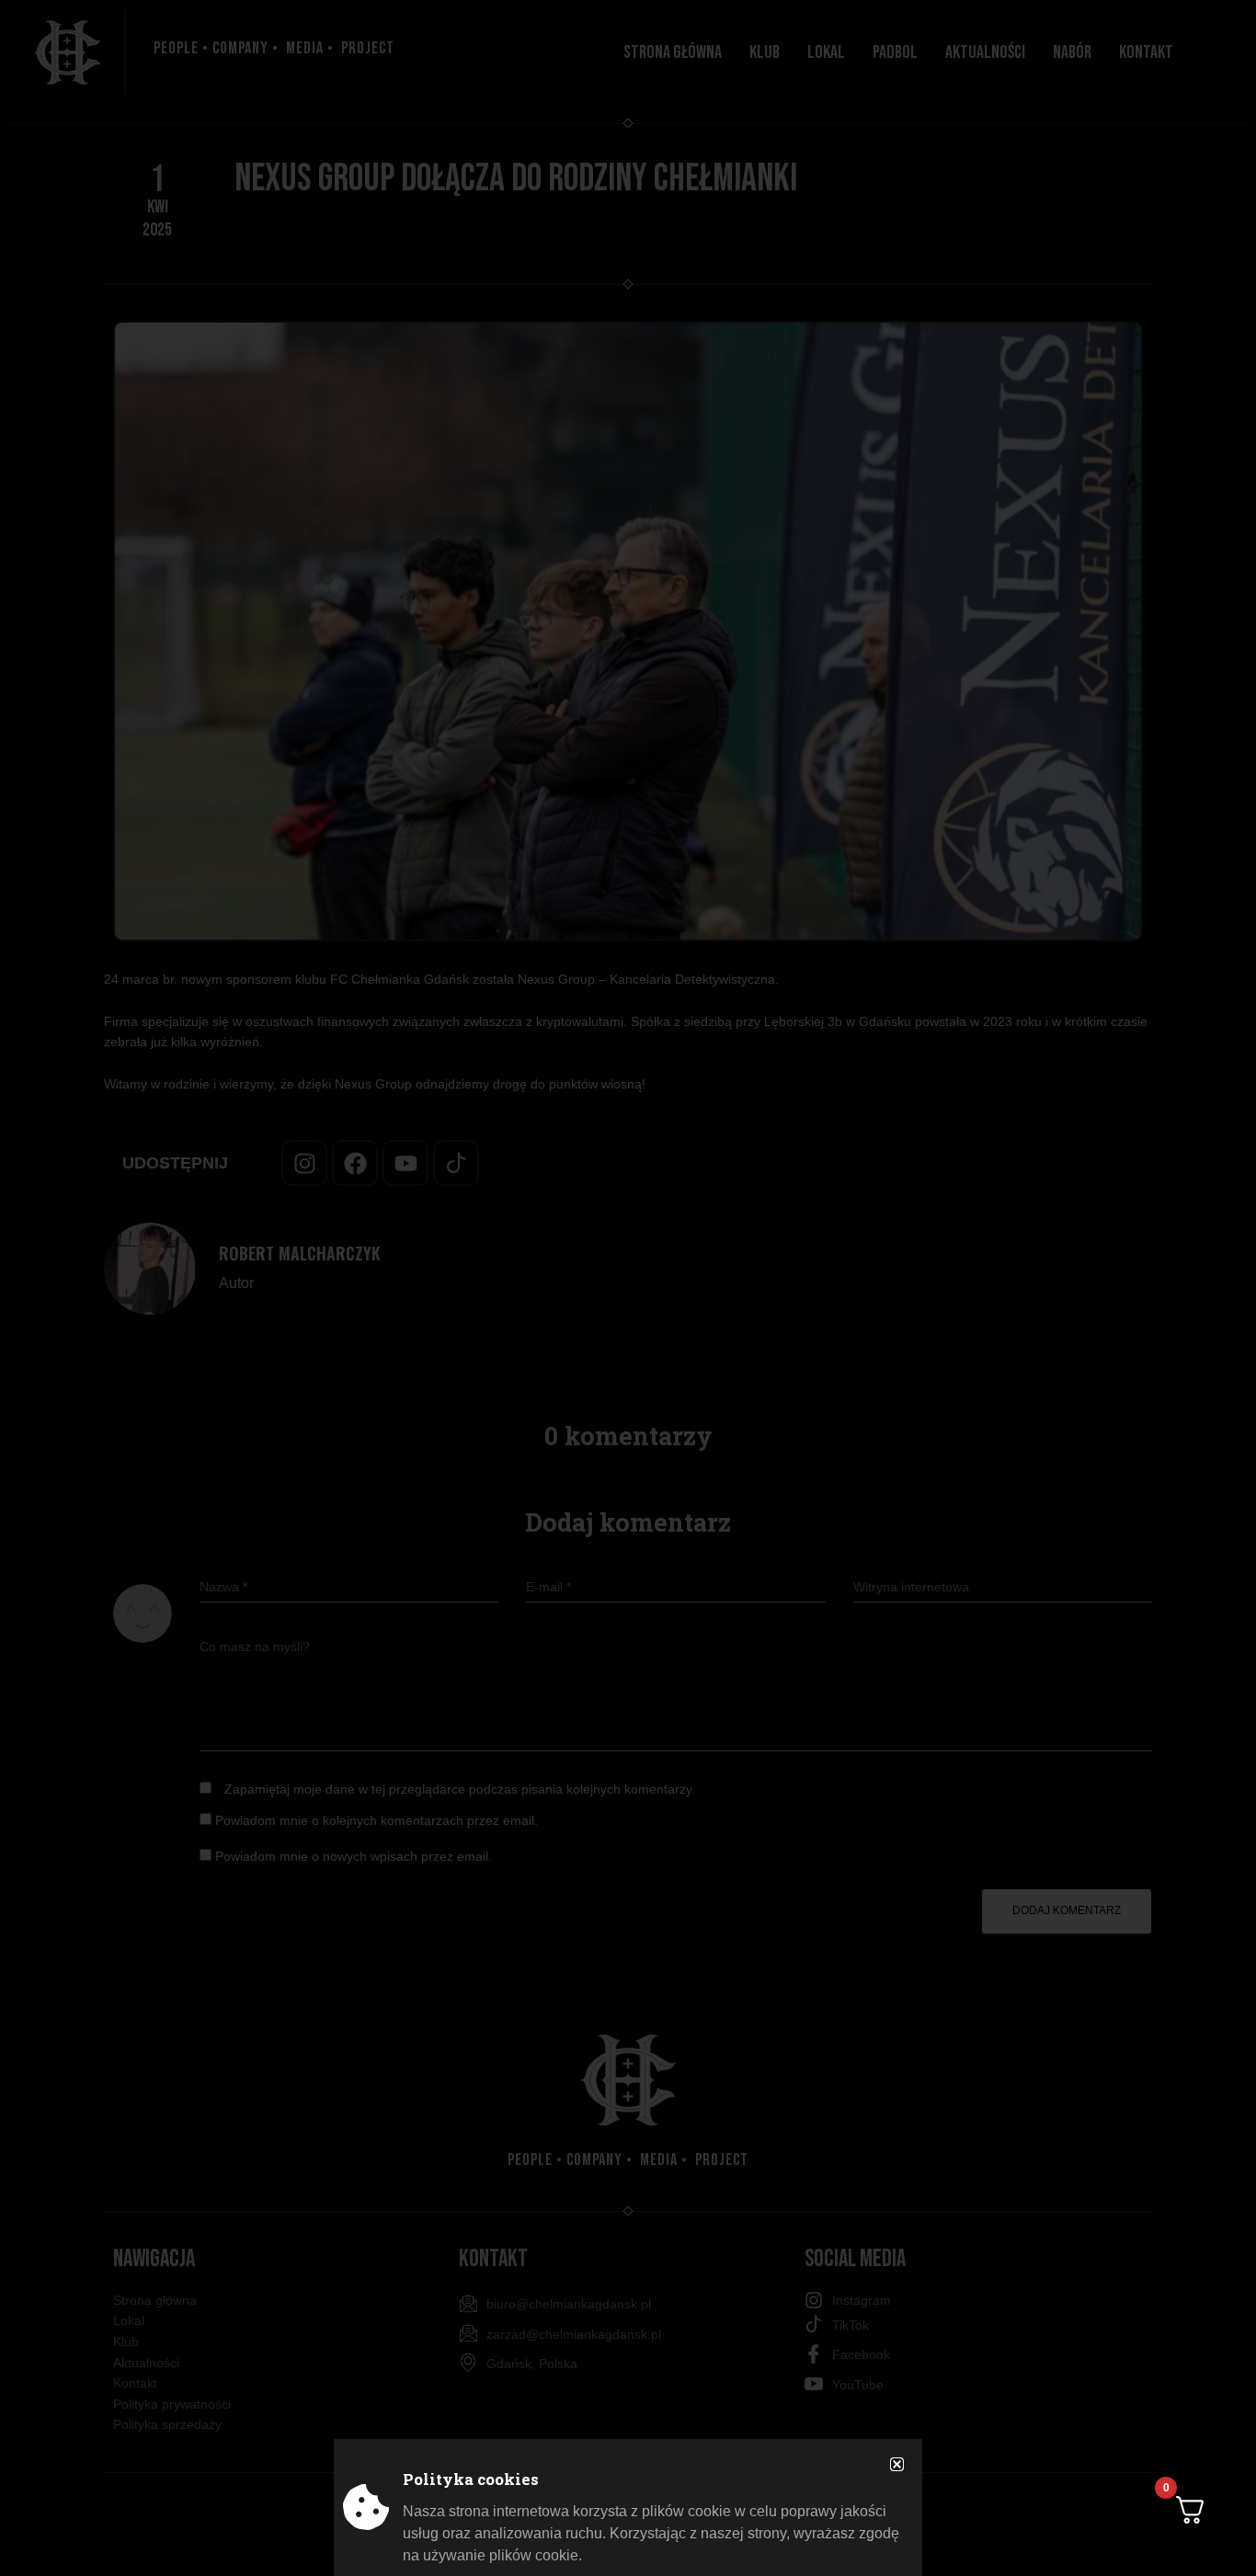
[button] (897, 2464)
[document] (628, 1288)
